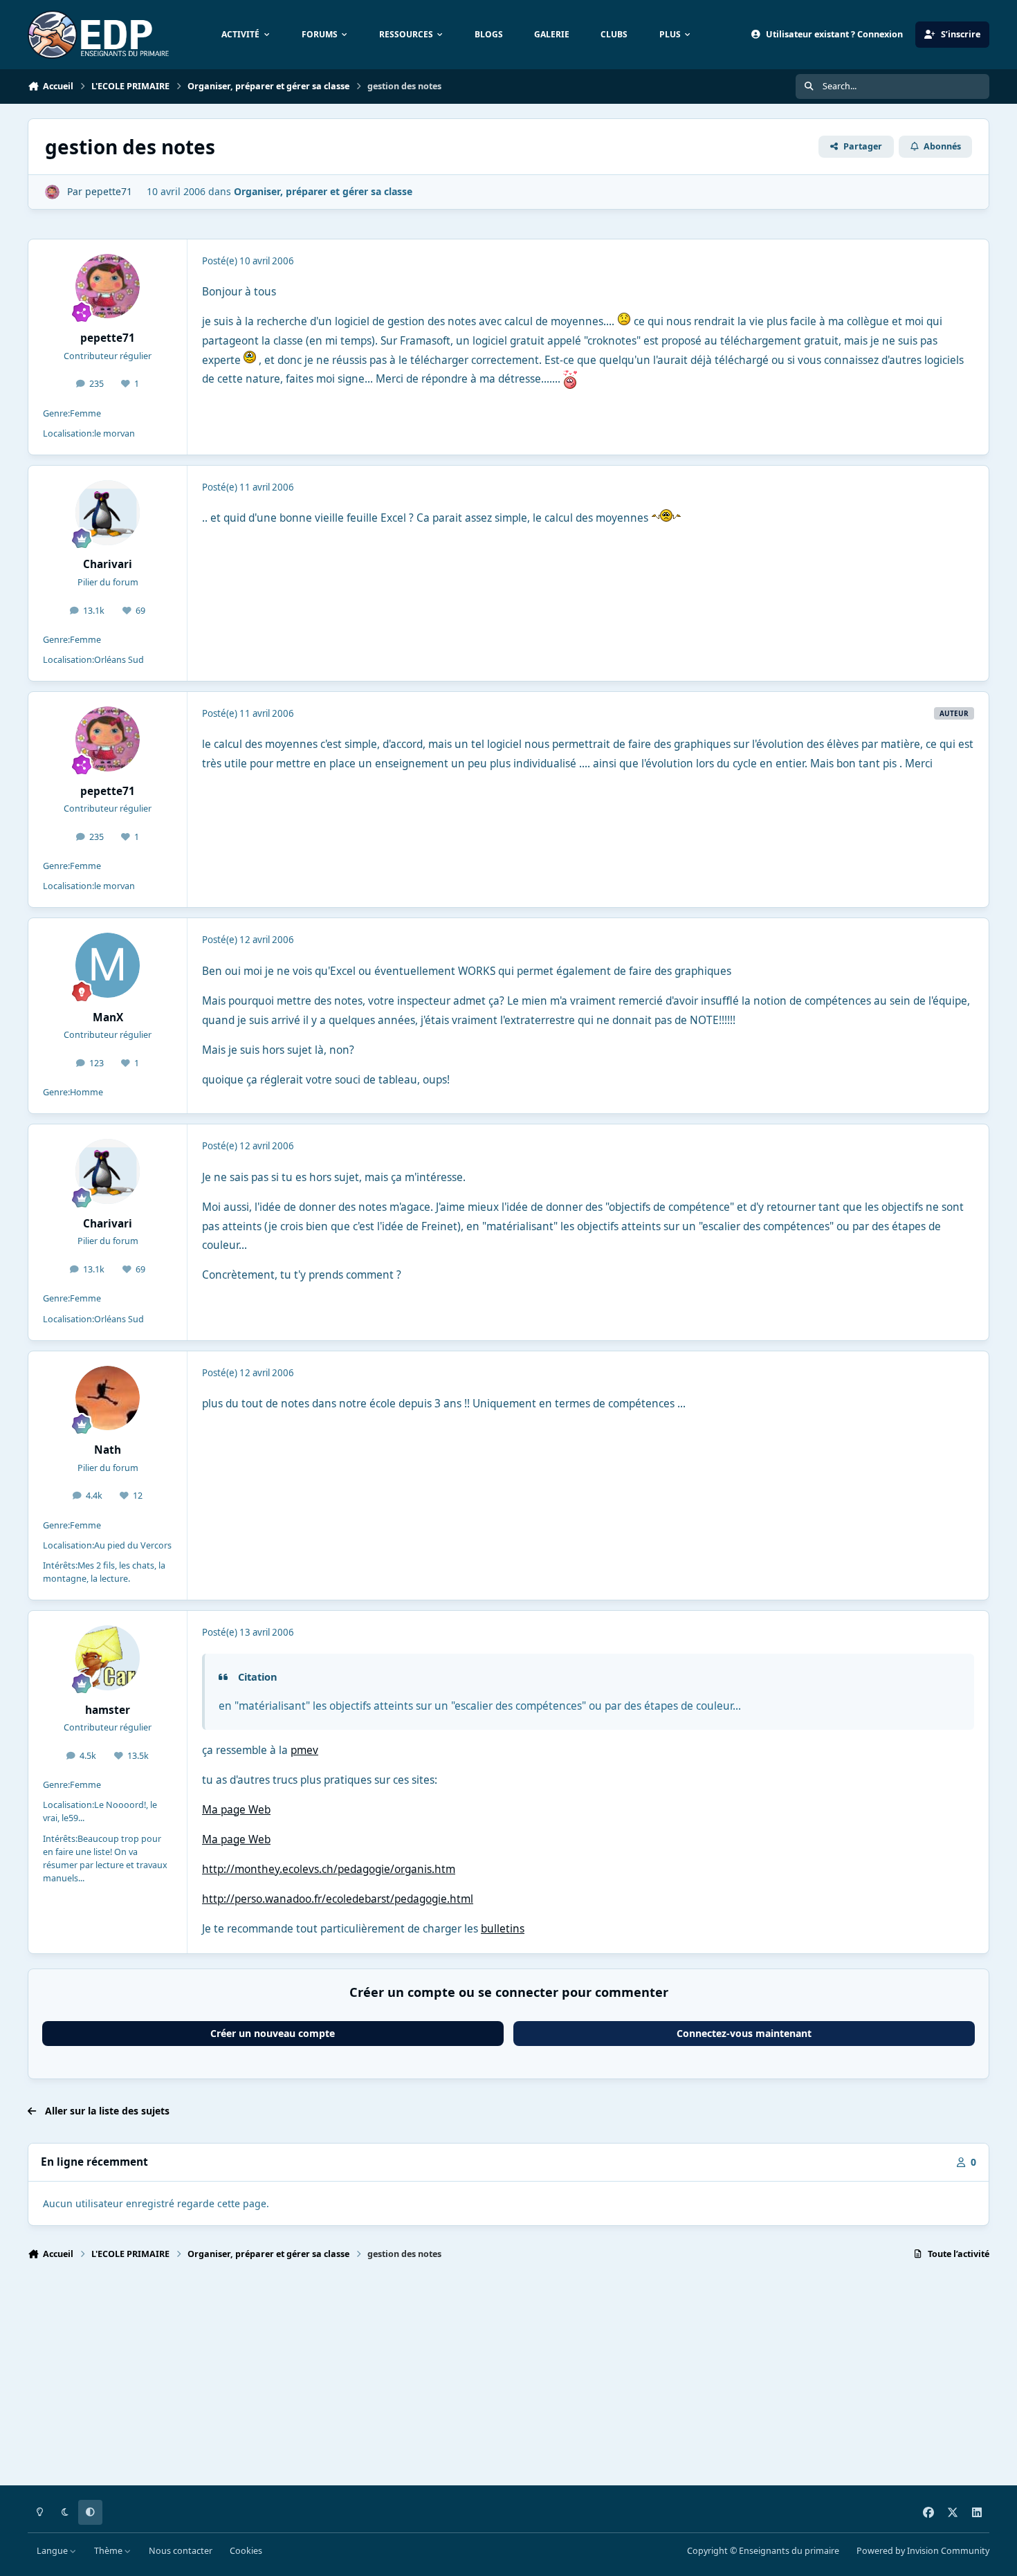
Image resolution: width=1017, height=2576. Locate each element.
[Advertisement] (443, 2379)
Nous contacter (181, 2551)
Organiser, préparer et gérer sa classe (323, 191)
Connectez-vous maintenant (744, 2033)
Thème (109, 2551)
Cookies (246, 2551)
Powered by (923, 2551)
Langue (53, 2551)
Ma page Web (236, 1810)
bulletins (503, 1929)
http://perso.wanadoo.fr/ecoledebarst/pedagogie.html (338, 1899)
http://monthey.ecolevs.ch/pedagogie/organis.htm (329, 1869)
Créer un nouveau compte (273, 2033)
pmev (304, 1750)
